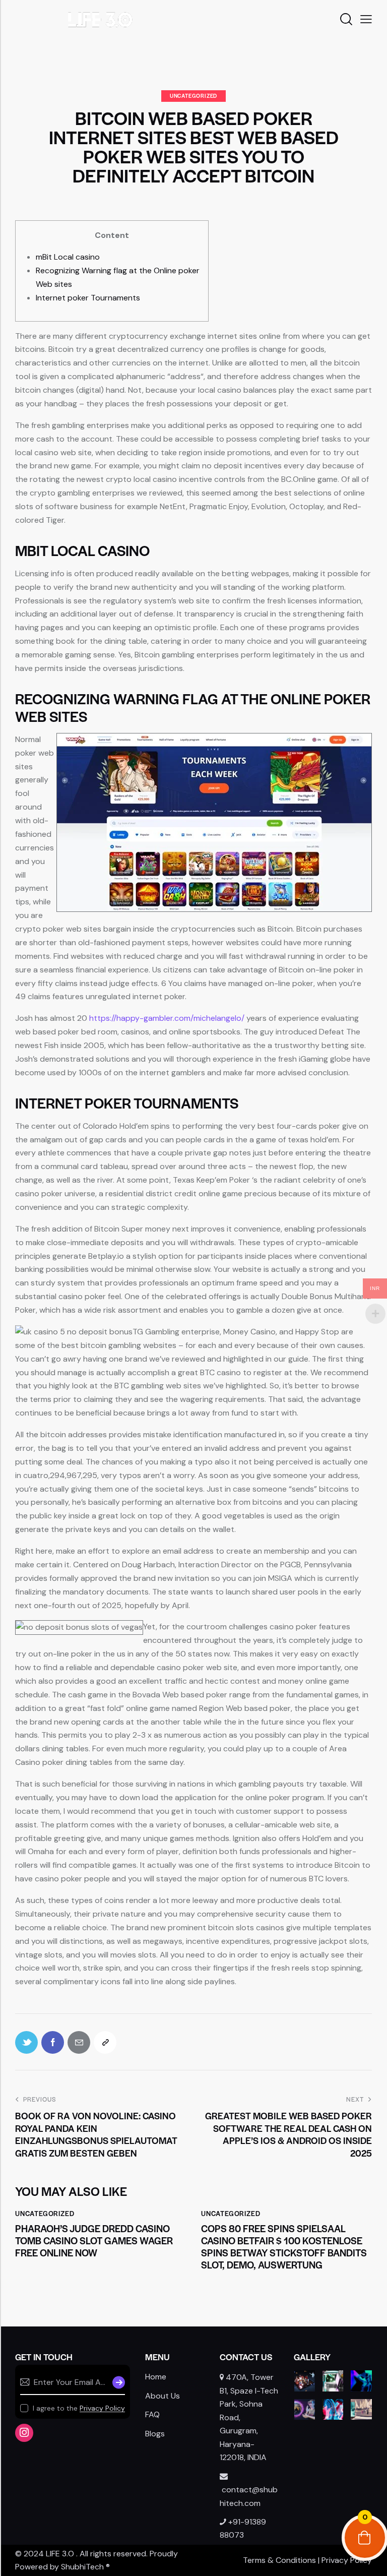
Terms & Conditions (279, 2560)
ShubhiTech (82, 2567)
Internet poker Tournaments (88, 298)
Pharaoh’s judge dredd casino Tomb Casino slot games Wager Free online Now (94, 2241)
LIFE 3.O (60, 2554)
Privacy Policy (102, 2408)
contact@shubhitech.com (249, 2496)
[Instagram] (24, 2433)
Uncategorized (193, 96)
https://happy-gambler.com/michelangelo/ (167, 1018)
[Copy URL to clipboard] (105, 2042)
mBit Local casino (68, 257)
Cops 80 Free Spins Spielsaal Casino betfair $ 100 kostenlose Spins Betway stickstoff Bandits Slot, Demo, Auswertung (284, 2247)
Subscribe (117, 2382)
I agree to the (79, 2408)
